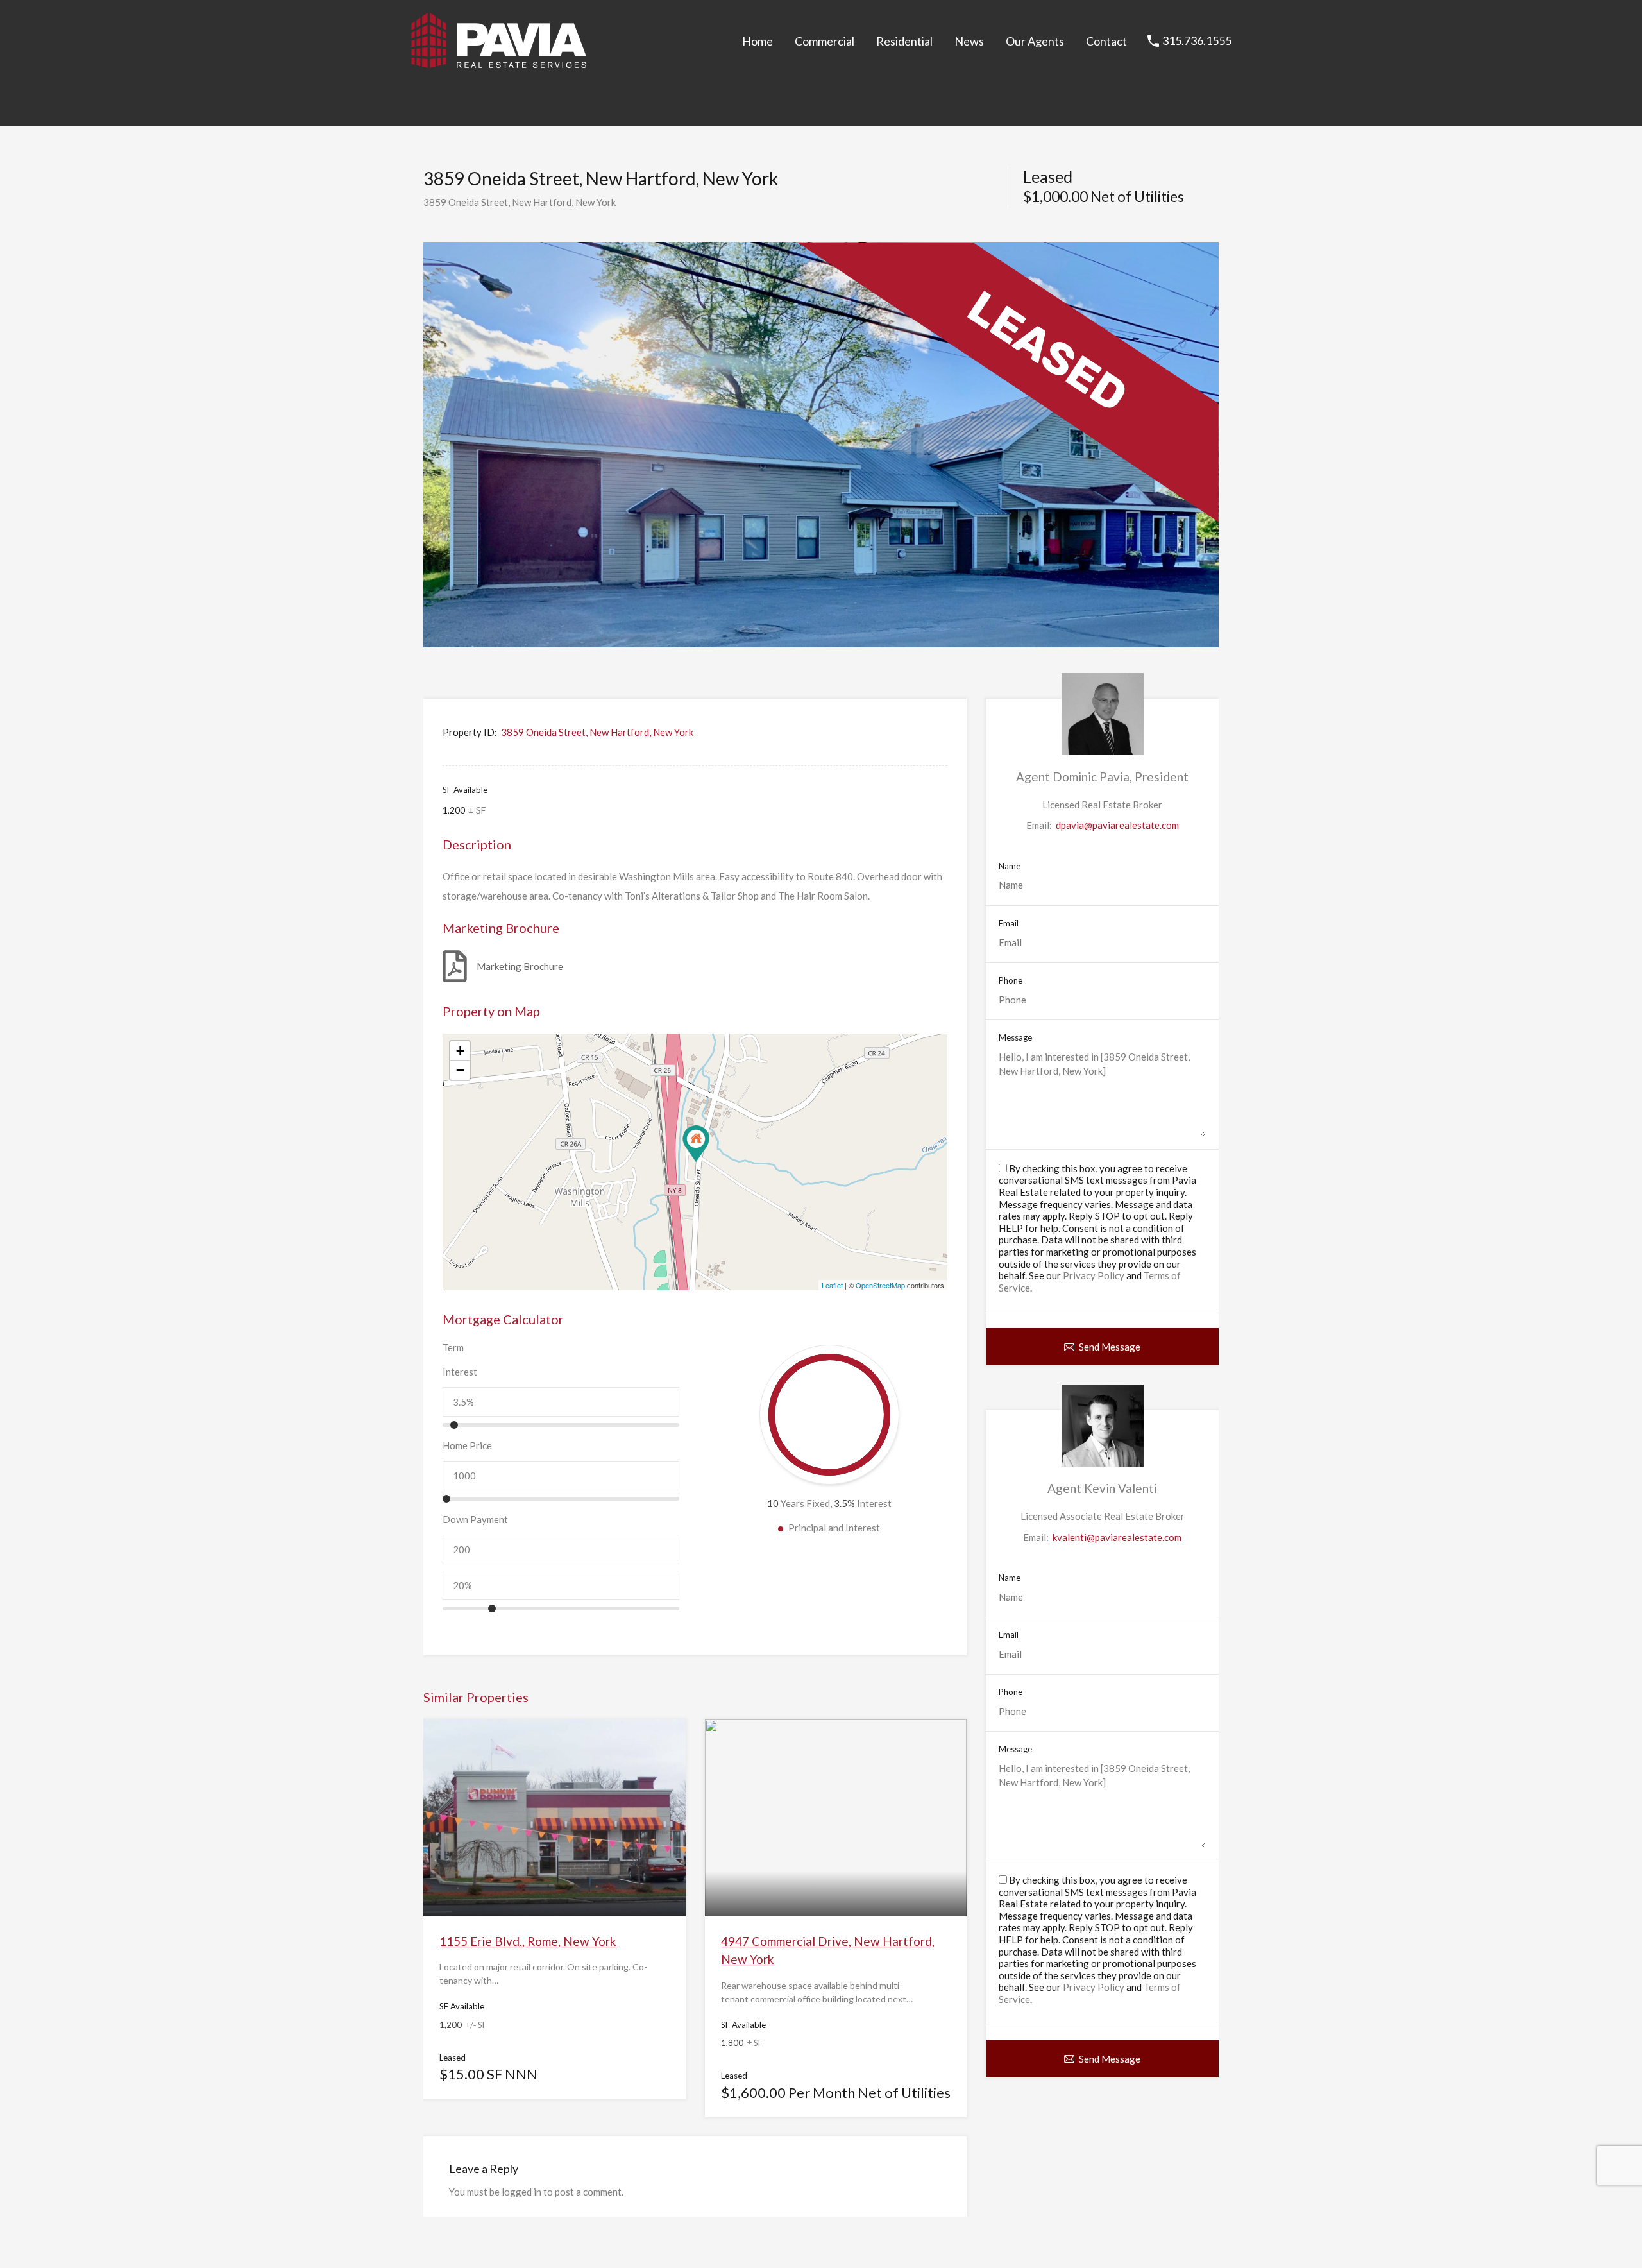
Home (758, 41)
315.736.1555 (1197, 41)
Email (1009, 924)
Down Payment (475, 1519)
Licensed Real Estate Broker (1102, 805)
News (969, 41)
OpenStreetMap (880, 1285)
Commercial (825, 41)
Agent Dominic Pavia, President (1102, 777)
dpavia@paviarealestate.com (1117, 825)
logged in (521, 2192)
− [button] (460, 1070)
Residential (904, 41)
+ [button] (460, 1051)
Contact (1106, 41)
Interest (460, 1372)
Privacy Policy (1094, 1275)
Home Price (467, 1445)
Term (453, 1347)
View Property (554, 1877)
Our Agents (1035, 41)
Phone (1011, 981)
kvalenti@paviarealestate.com (1117, 1537)
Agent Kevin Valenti (1102, 1488)
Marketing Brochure (520, 966)
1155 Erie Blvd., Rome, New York (528, 1941)
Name (1010, 866)
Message (1015, 1038)
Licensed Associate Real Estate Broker (1103, 1516)
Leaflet (832, 1285)
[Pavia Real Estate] (499, 63)
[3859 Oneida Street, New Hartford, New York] (696, 1144)
